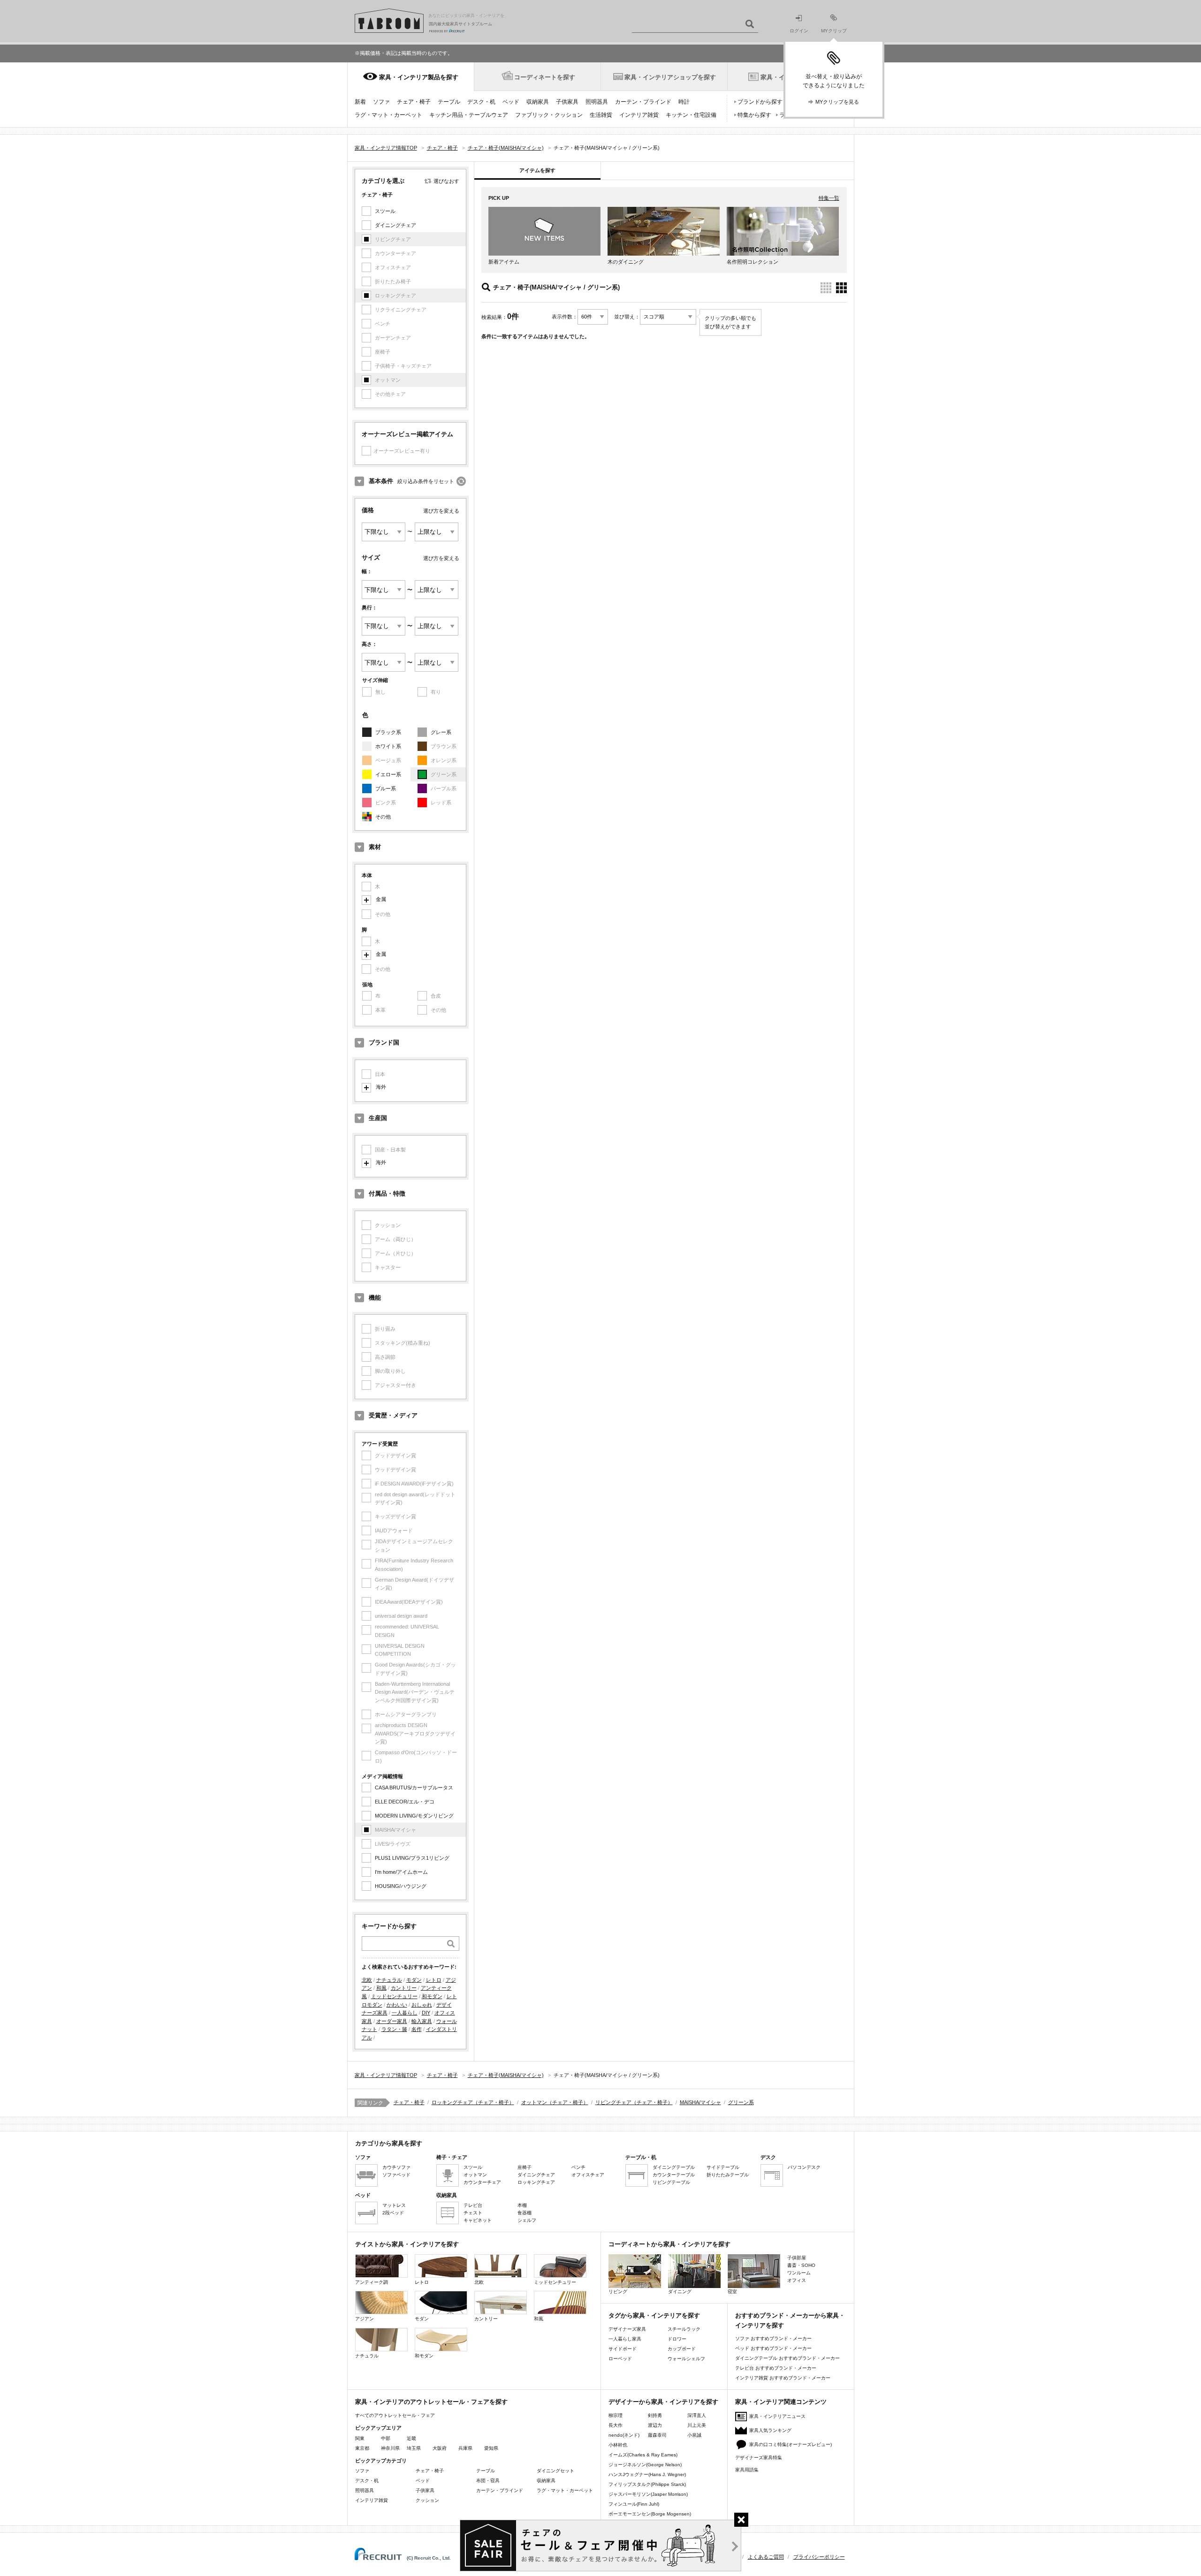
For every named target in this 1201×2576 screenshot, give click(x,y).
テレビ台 (473, 2205)
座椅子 (524, 2167)
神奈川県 (390, 2448)
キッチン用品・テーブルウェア (469, 115)
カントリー (404, 1988)
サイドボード (623, 2349)
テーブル (449, 102)
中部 (386, 2438)
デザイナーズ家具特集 (759, 2458)
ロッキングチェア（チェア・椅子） (473, 2102)
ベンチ (578, 2167)
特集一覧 (829, 198)
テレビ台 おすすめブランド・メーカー (776, 2368)
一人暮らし (405, 2013)
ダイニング (680, 2292)
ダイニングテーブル (674, 2167)
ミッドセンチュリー (394, 1996)
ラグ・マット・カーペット (388, 115)
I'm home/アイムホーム (401, 1872)
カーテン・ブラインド (643, 102)
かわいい (397, 2005)
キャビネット (478, 2220)
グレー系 (441, 732)
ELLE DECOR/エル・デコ (405, 1802)
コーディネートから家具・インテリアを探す (669, 2244)
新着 (360, 102)
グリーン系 (741, 2102)
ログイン (799, 31)
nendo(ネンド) (624, 2435)
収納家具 (538, 102)
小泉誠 (694, 2435)
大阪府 (440, 2448)
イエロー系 (388, 774)
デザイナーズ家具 (627, 2329)
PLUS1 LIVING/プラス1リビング (412, 1858)
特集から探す (754, 115)
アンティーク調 (372, 2282)
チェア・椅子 (414, 102)
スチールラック (684, 2329)
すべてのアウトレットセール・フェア (395, 2415)
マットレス (394, 2205)
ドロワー (677, 2339)
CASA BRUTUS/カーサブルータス (414, 1788)
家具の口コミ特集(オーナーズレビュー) (791, 2444)
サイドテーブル (723, 2167)
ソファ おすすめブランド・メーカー (773, 2338)
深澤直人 (697, 2415)
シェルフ (527, 2220)
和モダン (432, 1996)
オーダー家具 (392, 2021)
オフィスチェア (588, 2175)
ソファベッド (396, 2175)
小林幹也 (618, 2445)
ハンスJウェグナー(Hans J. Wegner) (647, 2474)
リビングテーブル (671, 2182)
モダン (414, 1980)
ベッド (511, 102)
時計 (684, 102)
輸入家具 (422, 2021)
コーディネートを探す (545, 77)
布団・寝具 (488, 2481)
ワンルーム (799, 2273)
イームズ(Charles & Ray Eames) (643, 2455)
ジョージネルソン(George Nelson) (645, 2465)
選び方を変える (441, 511)
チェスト (473, 2213)
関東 (360, 2438)
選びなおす (446, 181)
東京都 (362, 2448)
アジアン (365, 2319)
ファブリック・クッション (549, 115)
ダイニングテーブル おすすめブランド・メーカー (787, 2358)
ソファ (381, 102)
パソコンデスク (804, 2167)
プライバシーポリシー (819, 2557)
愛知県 (491, 2448)
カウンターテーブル (674, 2175)
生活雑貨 (601, 115)
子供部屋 (797, 2258)
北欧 (367, 1980)
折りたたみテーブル (728, 2175)
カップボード (682, 2349)
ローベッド (620, 2359)
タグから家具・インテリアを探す (654, 2315)
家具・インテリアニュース (777, 2416)
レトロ (434, 1980)
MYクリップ (834, 31)
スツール (385, 211)
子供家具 (567, 102)
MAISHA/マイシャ (700, 2102)
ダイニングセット (555, 2471)
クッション (427, 2500)
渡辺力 (655, 2425)
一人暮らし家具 (625, 2339)
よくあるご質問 (766, 2557)
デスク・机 (481, 102)
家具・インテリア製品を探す (419, 77)
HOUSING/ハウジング (401, 1886)
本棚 (522, 2205)
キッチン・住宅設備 (691, 115)
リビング (618, 2292)
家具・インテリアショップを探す (670, 77)
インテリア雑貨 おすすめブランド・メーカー (783, 2378)
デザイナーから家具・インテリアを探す (663, 2402)
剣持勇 (655, 2415)
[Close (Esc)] (741, 2520)
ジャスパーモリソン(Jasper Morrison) (648, 2494)
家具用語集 (747, 2470)
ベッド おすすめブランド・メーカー (773, 2348)
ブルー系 (386, 788)
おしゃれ (422, 2005)
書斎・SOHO (801, 2265)
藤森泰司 (657, 2435)
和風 (381, 1988)
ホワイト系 (388, 746)
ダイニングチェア (395, 225)
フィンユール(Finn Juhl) (634, 2504)
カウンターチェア (482, 2182)
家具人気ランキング (770, 2430)
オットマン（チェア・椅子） (555, 2102)
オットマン (475, 2175)
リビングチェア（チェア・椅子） (634, 2102)
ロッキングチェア (536, 2182)
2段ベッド (393, 2213)
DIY (426, 2013)
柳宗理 (616, 2415)
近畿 (411, 2438)
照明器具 (597, 102)
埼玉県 (414, 2448)
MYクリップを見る (837, 102)
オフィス (797, 2280)
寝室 (732, 2292)
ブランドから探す (760, 102)
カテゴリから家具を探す (389, 2143)
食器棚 (524, 2213)
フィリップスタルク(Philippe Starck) (647, 2484)
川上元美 (697, 2425)
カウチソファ (396, 2167)
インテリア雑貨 (639, 115)
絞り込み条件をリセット (426, 481)
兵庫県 (465, 2448)
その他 (383, 817)
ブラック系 (388, 732)
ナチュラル (389, 1980)
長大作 (616, 2425)
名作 (417, 2029)
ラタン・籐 (394, 2029)
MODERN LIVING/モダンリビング (414, 1816)
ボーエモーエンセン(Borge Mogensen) (650, 2514)
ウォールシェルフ (686, 2359)
